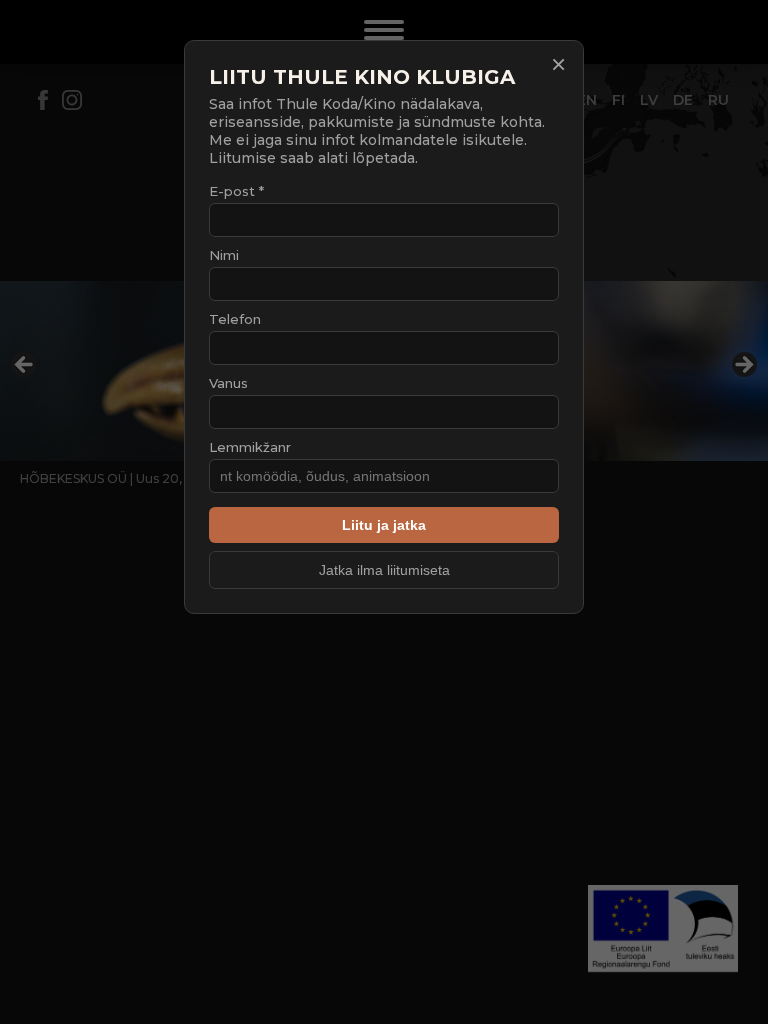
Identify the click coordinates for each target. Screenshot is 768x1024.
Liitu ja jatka (384, 525)
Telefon (235, 319)
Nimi (224, 255)
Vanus (228, 383)
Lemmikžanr (250, 447)
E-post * (236, 191)
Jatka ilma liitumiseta (384, 570)
